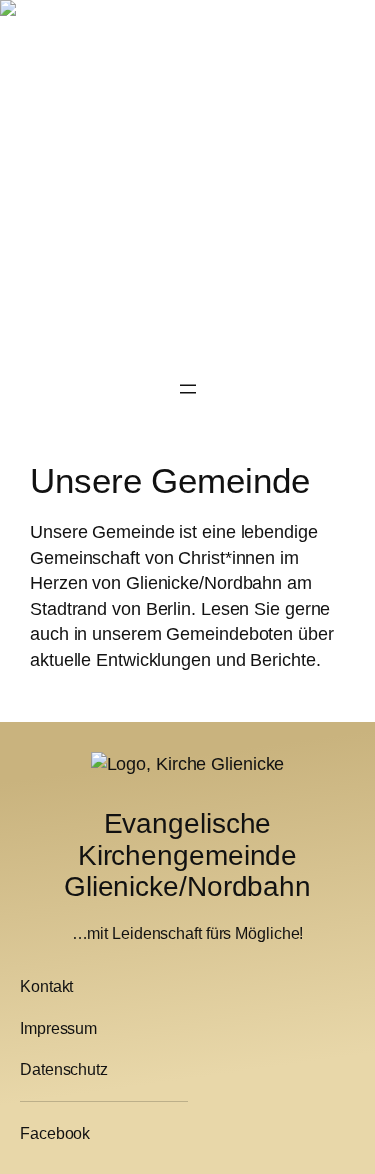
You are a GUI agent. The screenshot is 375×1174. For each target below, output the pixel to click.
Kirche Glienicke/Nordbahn (116, 29)
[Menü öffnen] (188, 389)
